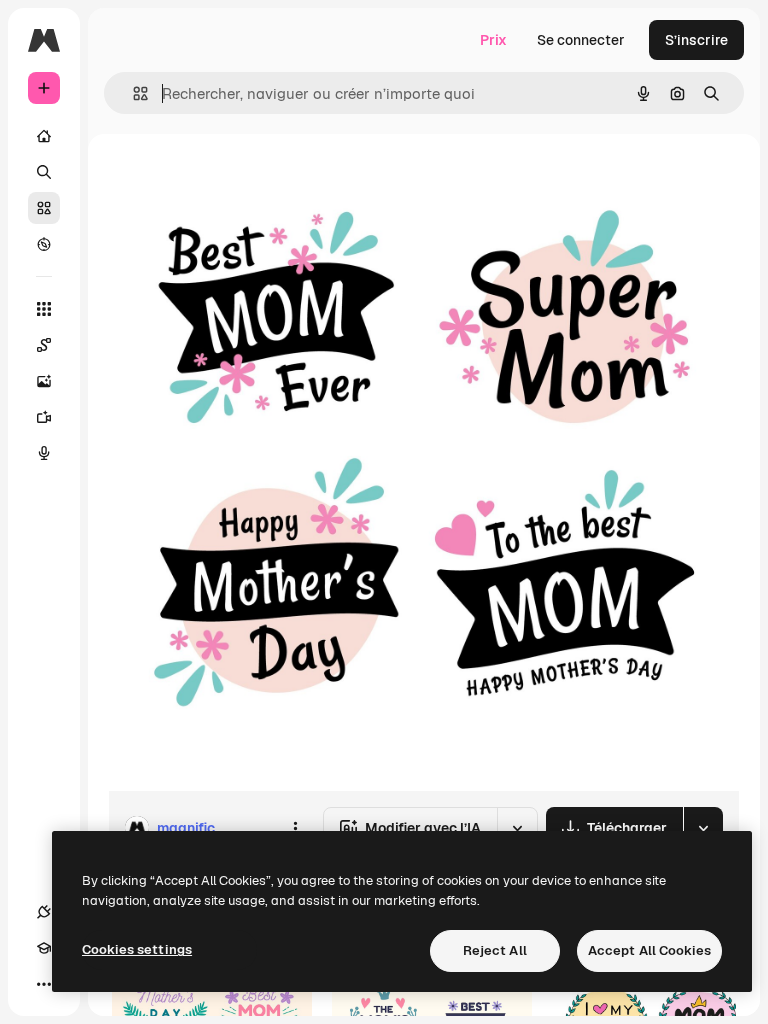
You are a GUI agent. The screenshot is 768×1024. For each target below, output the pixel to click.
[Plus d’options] (295, 828)
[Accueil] (44, 136)
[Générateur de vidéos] (44, 417)
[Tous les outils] (44, 309)
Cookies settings (137, 949)
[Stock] (44, 208)
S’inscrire (696, 40)
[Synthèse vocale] (44, 453)
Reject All (495, 950)
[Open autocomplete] (132, 93)
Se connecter (581, 40)
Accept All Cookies (649, 950)
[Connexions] (44, 912)
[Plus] (44, 984)
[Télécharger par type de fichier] (703, 828)
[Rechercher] (44, 172)
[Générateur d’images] (44, 381)
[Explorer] (44, 244)
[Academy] (44, 948)
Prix (493, 40)
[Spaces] (44, 345)
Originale (240, 179)
